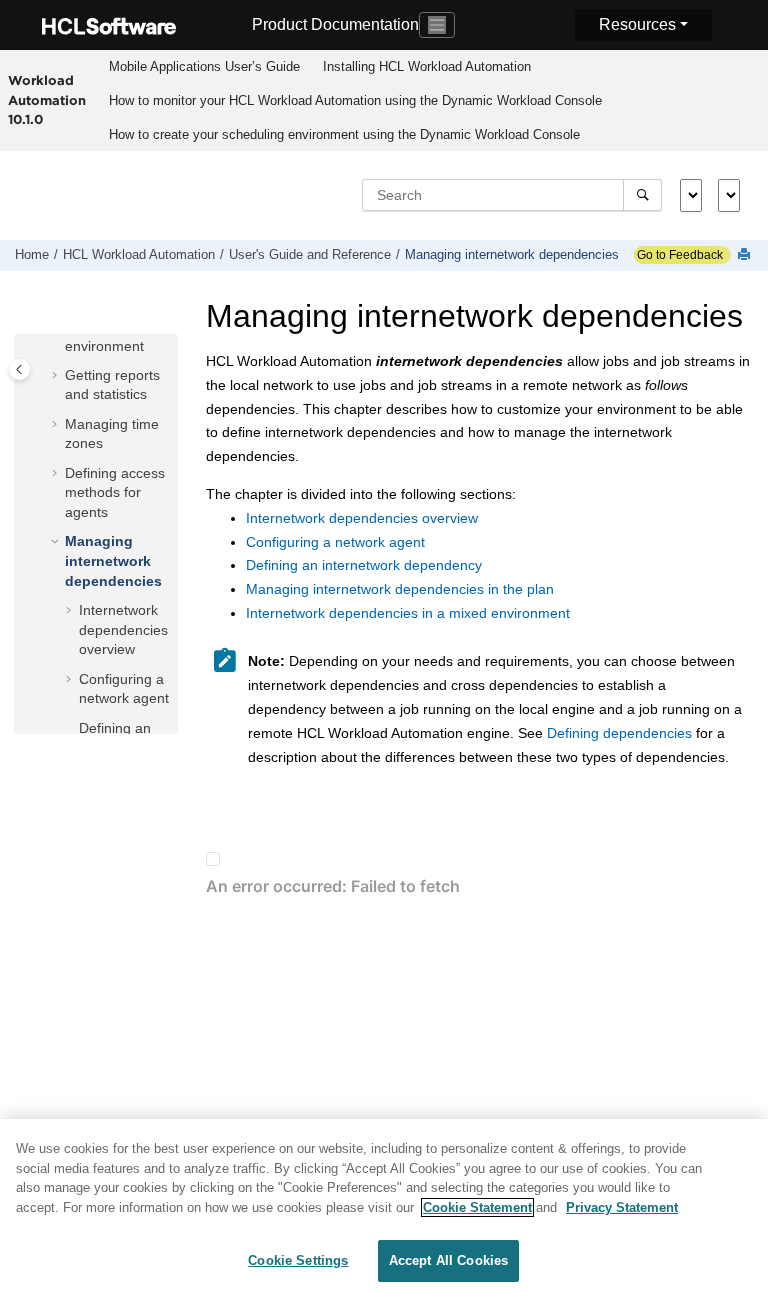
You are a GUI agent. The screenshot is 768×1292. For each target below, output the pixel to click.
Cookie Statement (477, 1207)
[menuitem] (204, 67)
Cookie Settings (298, 1260)
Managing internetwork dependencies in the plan (400, 589)
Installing (427, 66)
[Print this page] (746, 255)
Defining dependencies (619, 733)
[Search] (642, 195)
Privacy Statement (622, 1207)
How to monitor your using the (355, 100)
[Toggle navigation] (437, 25)
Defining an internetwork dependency (364, 565)
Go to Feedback (678, 255)
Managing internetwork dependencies (512, 255)
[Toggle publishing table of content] (19, 369)
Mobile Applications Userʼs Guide (204, 66)
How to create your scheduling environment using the (344, 134)
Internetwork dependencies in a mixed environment (408, 613)
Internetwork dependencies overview (123, 629)
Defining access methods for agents (115, 492)
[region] (384, 1205)
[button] (57, 376)
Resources (637, 24)
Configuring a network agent (335, 542)
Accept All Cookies (448, 1260)
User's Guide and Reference (310, 255)
